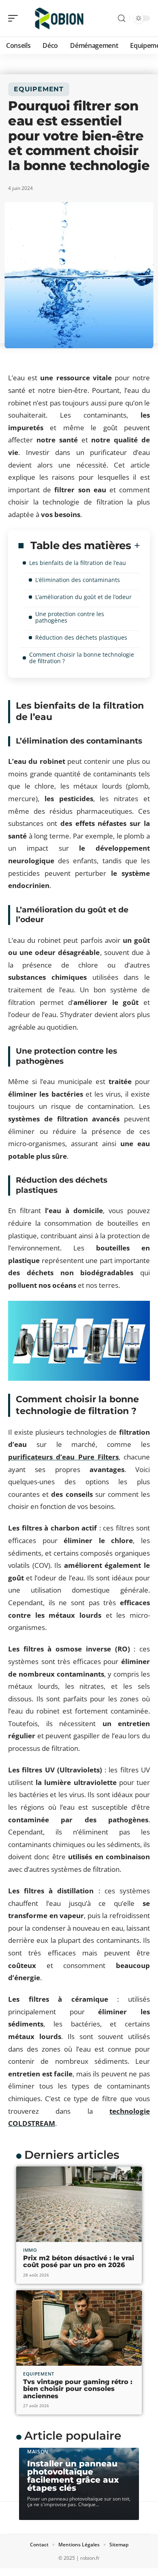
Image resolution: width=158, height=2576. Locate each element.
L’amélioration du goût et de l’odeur (83, 597)
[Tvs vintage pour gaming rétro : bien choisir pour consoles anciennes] (79, 2328)
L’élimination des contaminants (78, 580)
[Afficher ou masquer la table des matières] (136, 545)
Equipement (39, 89)
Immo (30, 2250)
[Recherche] (122, 18)
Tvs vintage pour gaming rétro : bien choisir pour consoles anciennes (78, 2389)
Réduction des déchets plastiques (81, 637)
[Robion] (58, 18)
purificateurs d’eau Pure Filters (63, 1457)
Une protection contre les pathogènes (70, 617)
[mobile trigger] (15, 18)
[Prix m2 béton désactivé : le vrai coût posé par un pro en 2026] (79, 2204)
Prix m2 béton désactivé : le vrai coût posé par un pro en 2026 (79, 2262)
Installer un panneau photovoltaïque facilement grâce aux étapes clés (73, 2476)
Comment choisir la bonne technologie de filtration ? (82, 658)
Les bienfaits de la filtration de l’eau (78, 563)
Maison (38, 2452)
